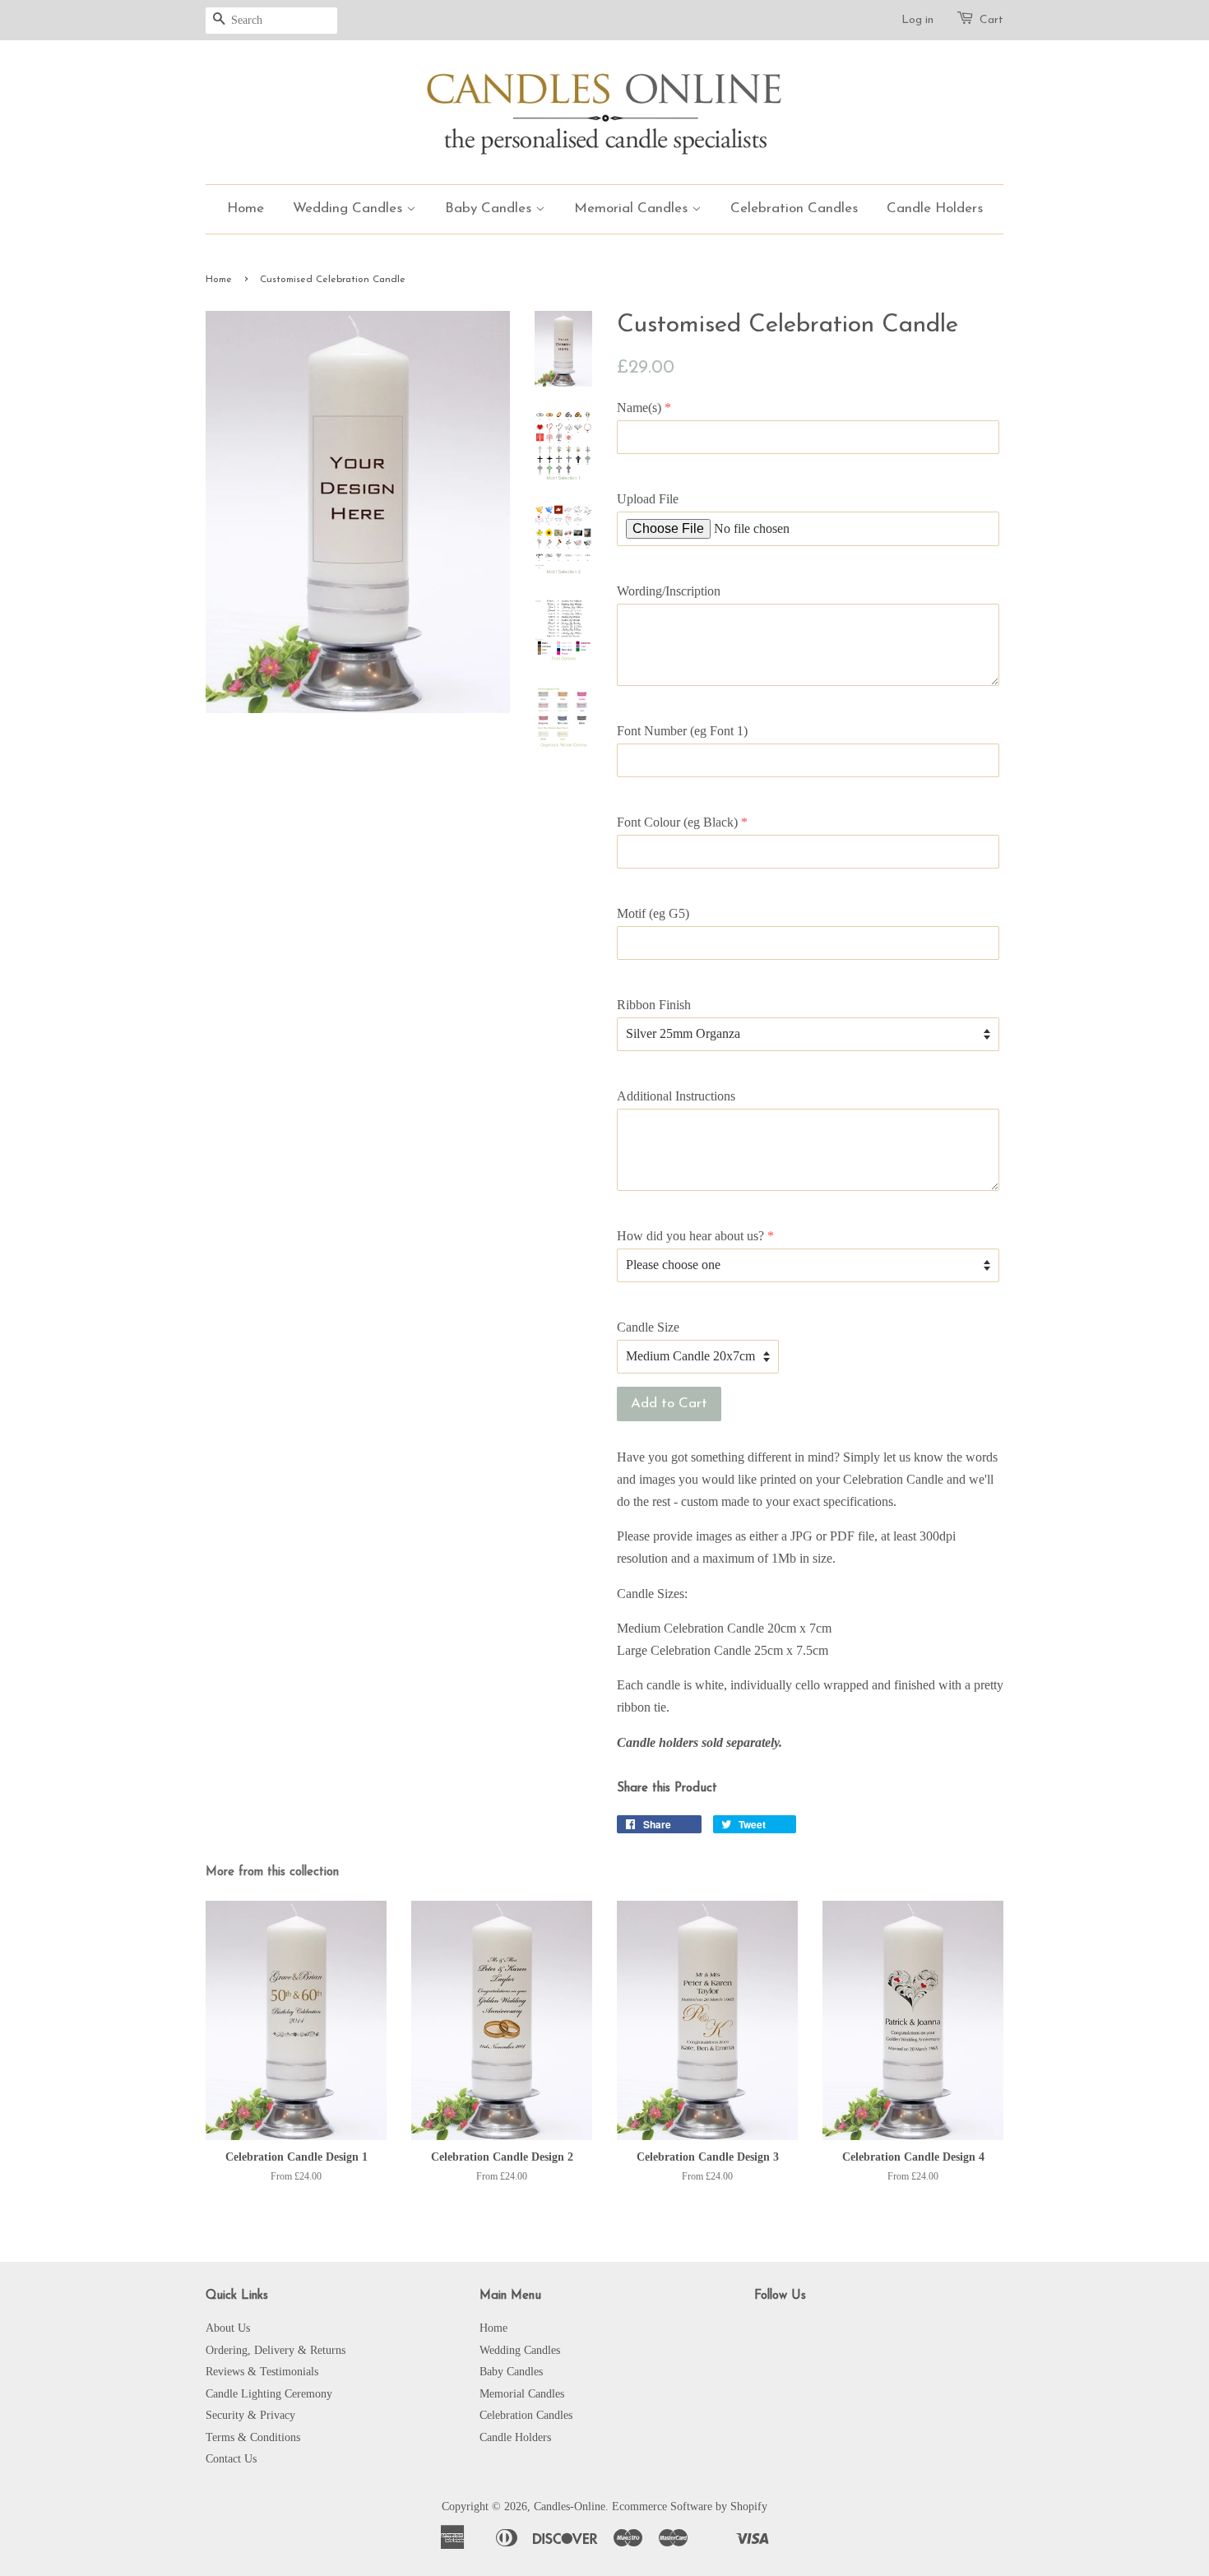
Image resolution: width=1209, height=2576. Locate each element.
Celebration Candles (794, 208)
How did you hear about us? (690, 1236)
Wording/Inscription (669, 591)
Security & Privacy (250, 2415)
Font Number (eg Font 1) (682, 731)
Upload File (648, 499)
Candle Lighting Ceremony (269, 2394)
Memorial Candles (633, 208)
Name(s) (639, 408)
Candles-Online (570, 2507)
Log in (917, 20)
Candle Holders (935, 208)
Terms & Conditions (253, 2437)
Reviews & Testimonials (262, 2372)
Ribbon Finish (654, 1005)
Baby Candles (490, 208)
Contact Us (231, 2459)
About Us (228, 2328)
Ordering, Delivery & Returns (276, 2350)
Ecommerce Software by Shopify (690, 2507)
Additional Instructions (676, 1096)
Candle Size (648, 1327)
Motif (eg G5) (653, 913)
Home (246, 208)
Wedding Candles (350, 208)
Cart (991, 20)
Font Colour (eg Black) (677, 822)
